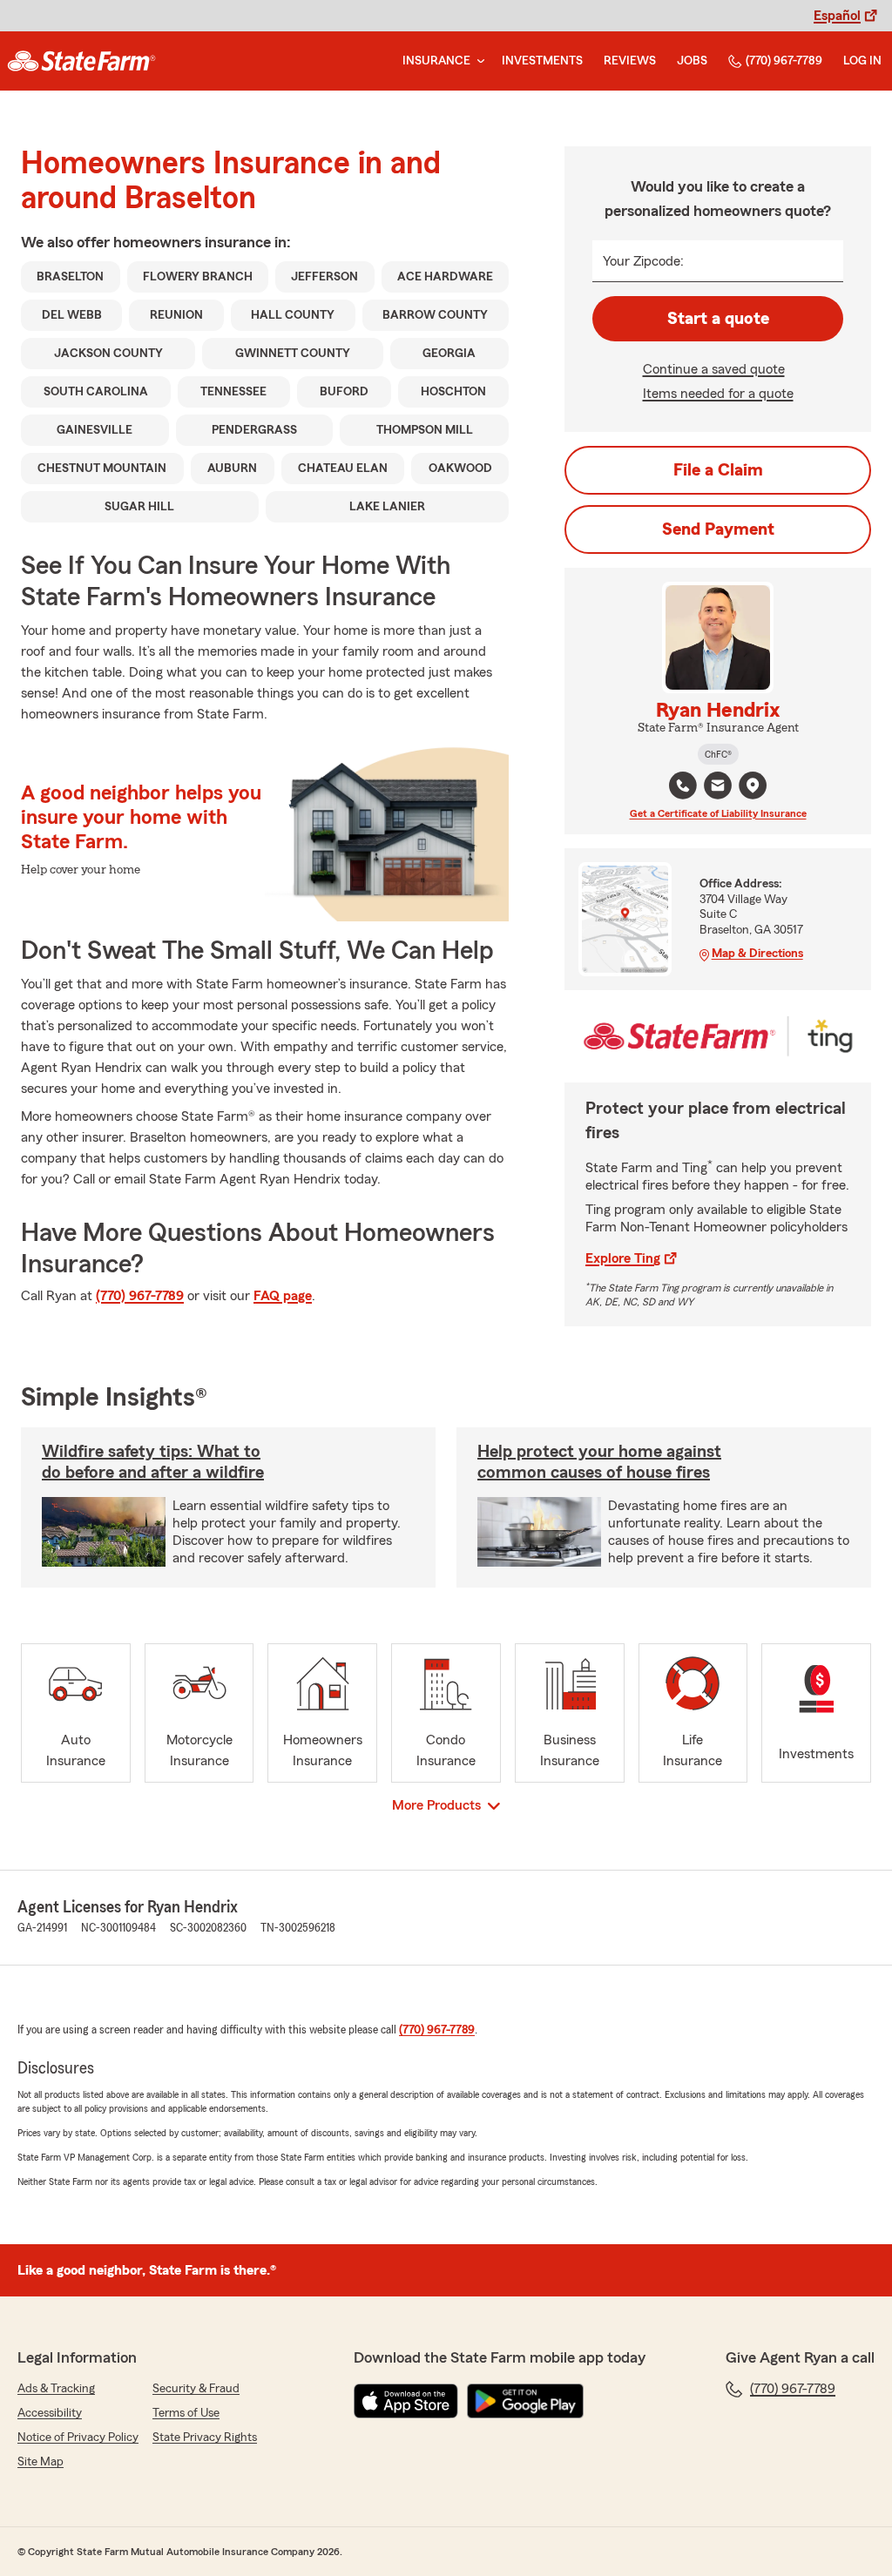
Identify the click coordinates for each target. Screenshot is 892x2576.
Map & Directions (757, 954)
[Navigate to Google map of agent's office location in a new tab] (753, 786)
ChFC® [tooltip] (718, 754)
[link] (81, 61)
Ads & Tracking (56, 2389)
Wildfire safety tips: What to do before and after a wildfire (153, 1462)
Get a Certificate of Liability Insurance (718, 813)
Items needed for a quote (718, 394)
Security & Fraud (196, 2389)
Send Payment (718, 529)
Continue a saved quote (714, 369)
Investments (542, 61)
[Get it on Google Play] (525, 2401)
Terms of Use (186, 2413)
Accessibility (50, 2413)
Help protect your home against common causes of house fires (599, 1462)
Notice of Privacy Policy (78, 2438)
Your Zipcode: (643, 261)
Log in (862, 61)
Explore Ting (623, 1258)
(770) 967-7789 (784, 61)
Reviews (630, 61)
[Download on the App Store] (406, 2401)
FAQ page (283, 1296)
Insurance (436, 61)
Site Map (41, 2462)
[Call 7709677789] (683, 786)
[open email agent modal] (718, 788)
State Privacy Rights (205, 2438)
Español (837, 16)
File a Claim (718, 470)
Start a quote (718, 319)
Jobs (692, 61)
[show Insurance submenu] (477, 61)
